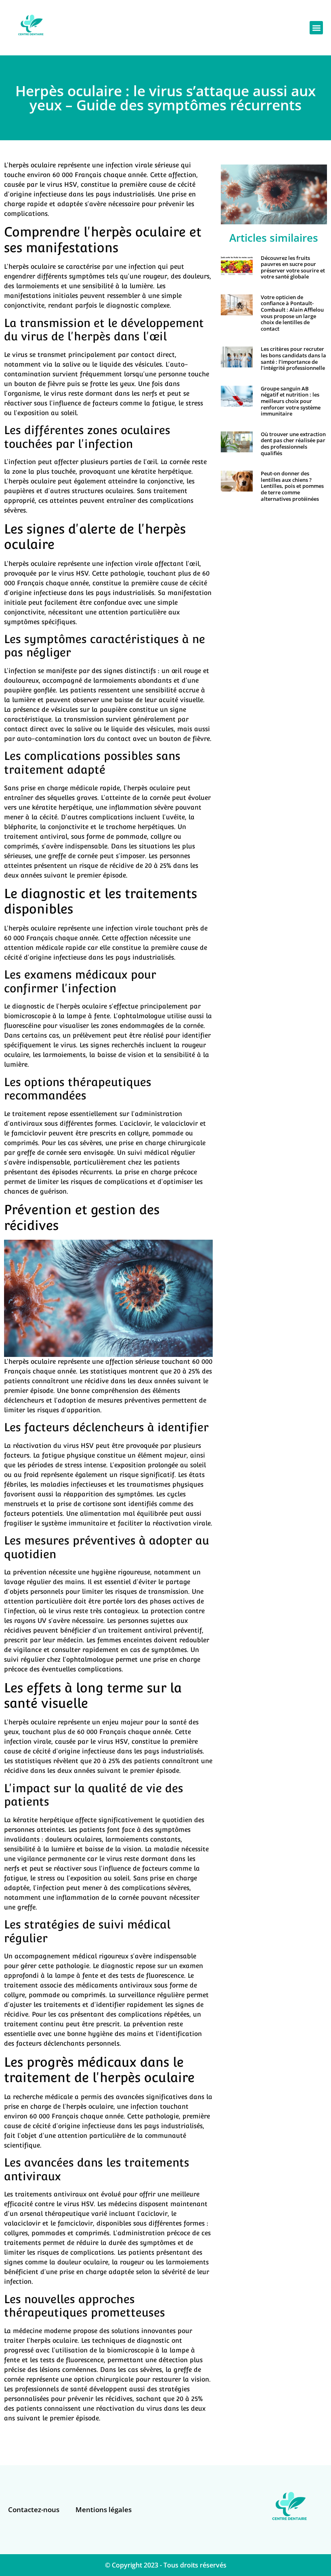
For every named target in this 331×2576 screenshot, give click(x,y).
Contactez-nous (34, 2510)
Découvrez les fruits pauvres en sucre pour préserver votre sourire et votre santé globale (293, 267)
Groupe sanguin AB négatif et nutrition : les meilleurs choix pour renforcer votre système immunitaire (291, 401)
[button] (316, 28)
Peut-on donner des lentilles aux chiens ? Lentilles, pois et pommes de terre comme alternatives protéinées (292, 486)
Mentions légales (104, 2510)
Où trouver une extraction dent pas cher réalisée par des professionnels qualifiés (293, 444)
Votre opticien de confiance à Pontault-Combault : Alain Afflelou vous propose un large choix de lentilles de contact (292, 313)
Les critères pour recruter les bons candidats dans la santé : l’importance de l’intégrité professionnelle (293, 358)
